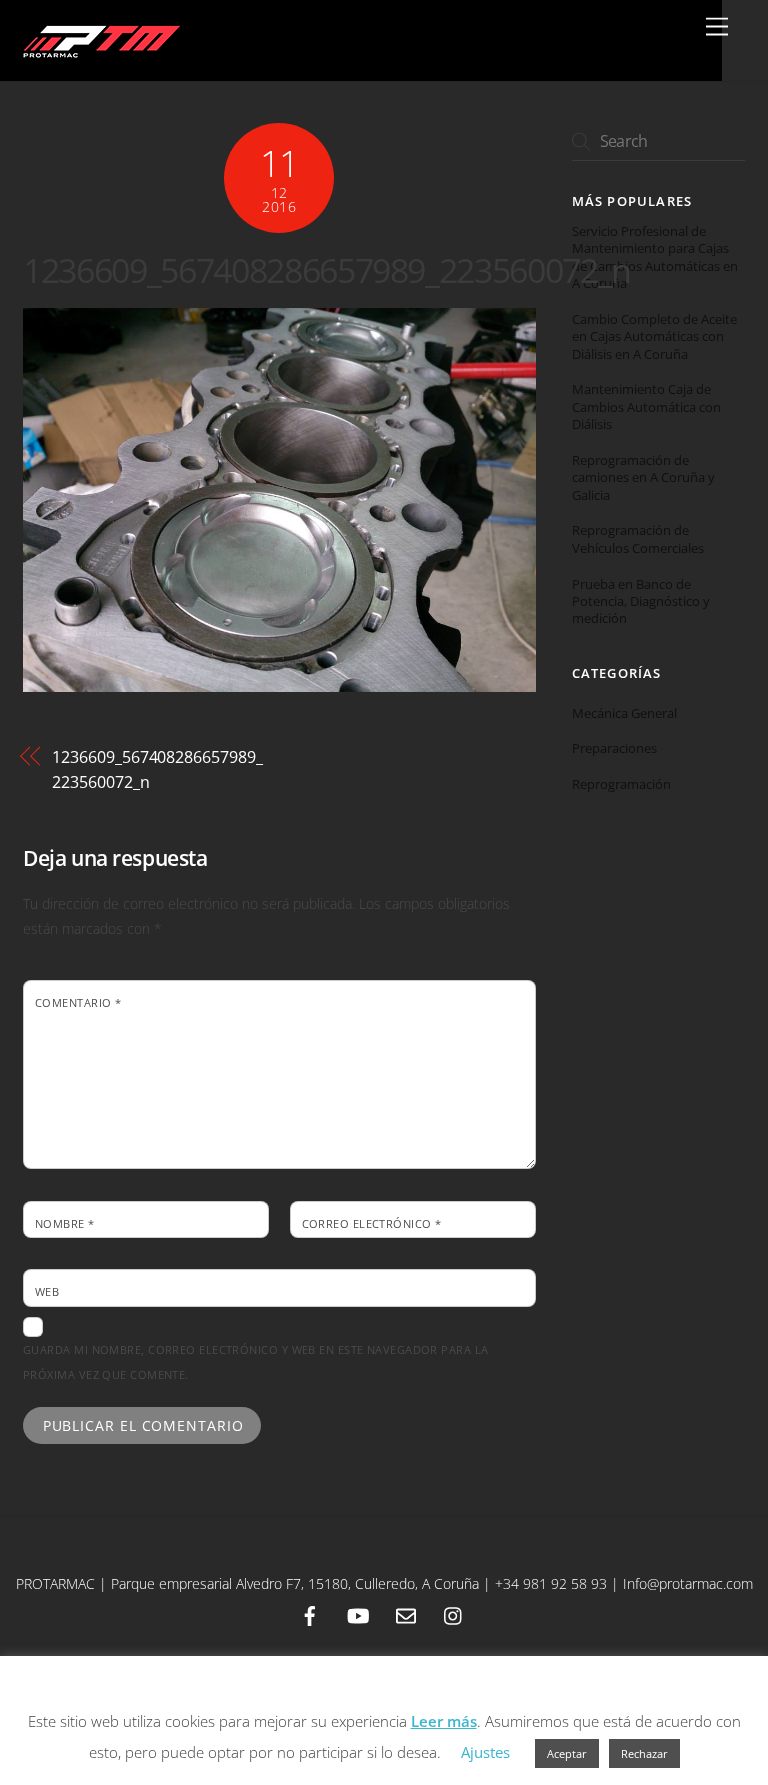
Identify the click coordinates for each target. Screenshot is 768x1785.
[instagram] (454, 1613)
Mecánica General (624, 713)
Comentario (78, 1002)
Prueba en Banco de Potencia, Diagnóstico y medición (641, 602)
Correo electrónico (372, 1223)
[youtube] (358, 1613)
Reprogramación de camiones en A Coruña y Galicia (643, 478)
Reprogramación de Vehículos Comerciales (638, 539)
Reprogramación (621, 784)
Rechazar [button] (644, 1753)
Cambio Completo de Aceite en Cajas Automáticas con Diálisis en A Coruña (654, 337)
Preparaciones (614, 748)
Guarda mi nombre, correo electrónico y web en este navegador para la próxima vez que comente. (255, 1362)
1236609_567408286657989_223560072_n (327, 270)
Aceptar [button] (567, 1753)
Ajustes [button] (485, 1752)
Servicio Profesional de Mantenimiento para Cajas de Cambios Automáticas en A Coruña (655, 257)
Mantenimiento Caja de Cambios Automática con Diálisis (646, 407)
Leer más (444, 1721)
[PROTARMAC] (99, 55)
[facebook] (310, 1613)
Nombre (65, 1223)
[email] (406, 1613)
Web (47, 1291)
